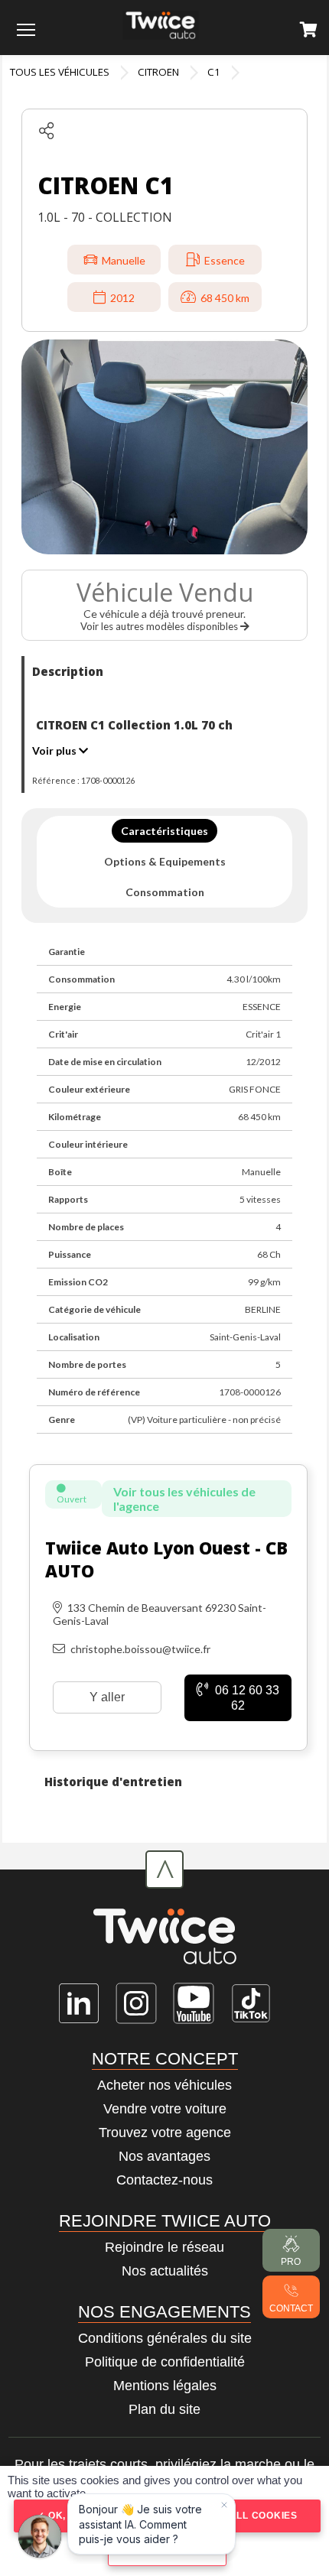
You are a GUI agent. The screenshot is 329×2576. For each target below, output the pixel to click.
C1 (214, 72)
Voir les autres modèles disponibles (160, 626)
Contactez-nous (164, 2180)
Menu (26, 29)
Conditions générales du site (165, 2338)
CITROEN (158, 72)
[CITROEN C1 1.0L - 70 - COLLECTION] (164, 447)
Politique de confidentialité (165, 2362)
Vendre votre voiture (165, 2109)
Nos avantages (164, 2156)
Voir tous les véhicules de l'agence (184, 1499)
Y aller (107, 1697)
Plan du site (164, 2409)
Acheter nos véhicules (164, 2085)
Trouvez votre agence (165, 2133)
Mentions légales (165, 2386)
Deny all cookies (246, 2516)
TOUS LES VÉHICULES (60, 72)
